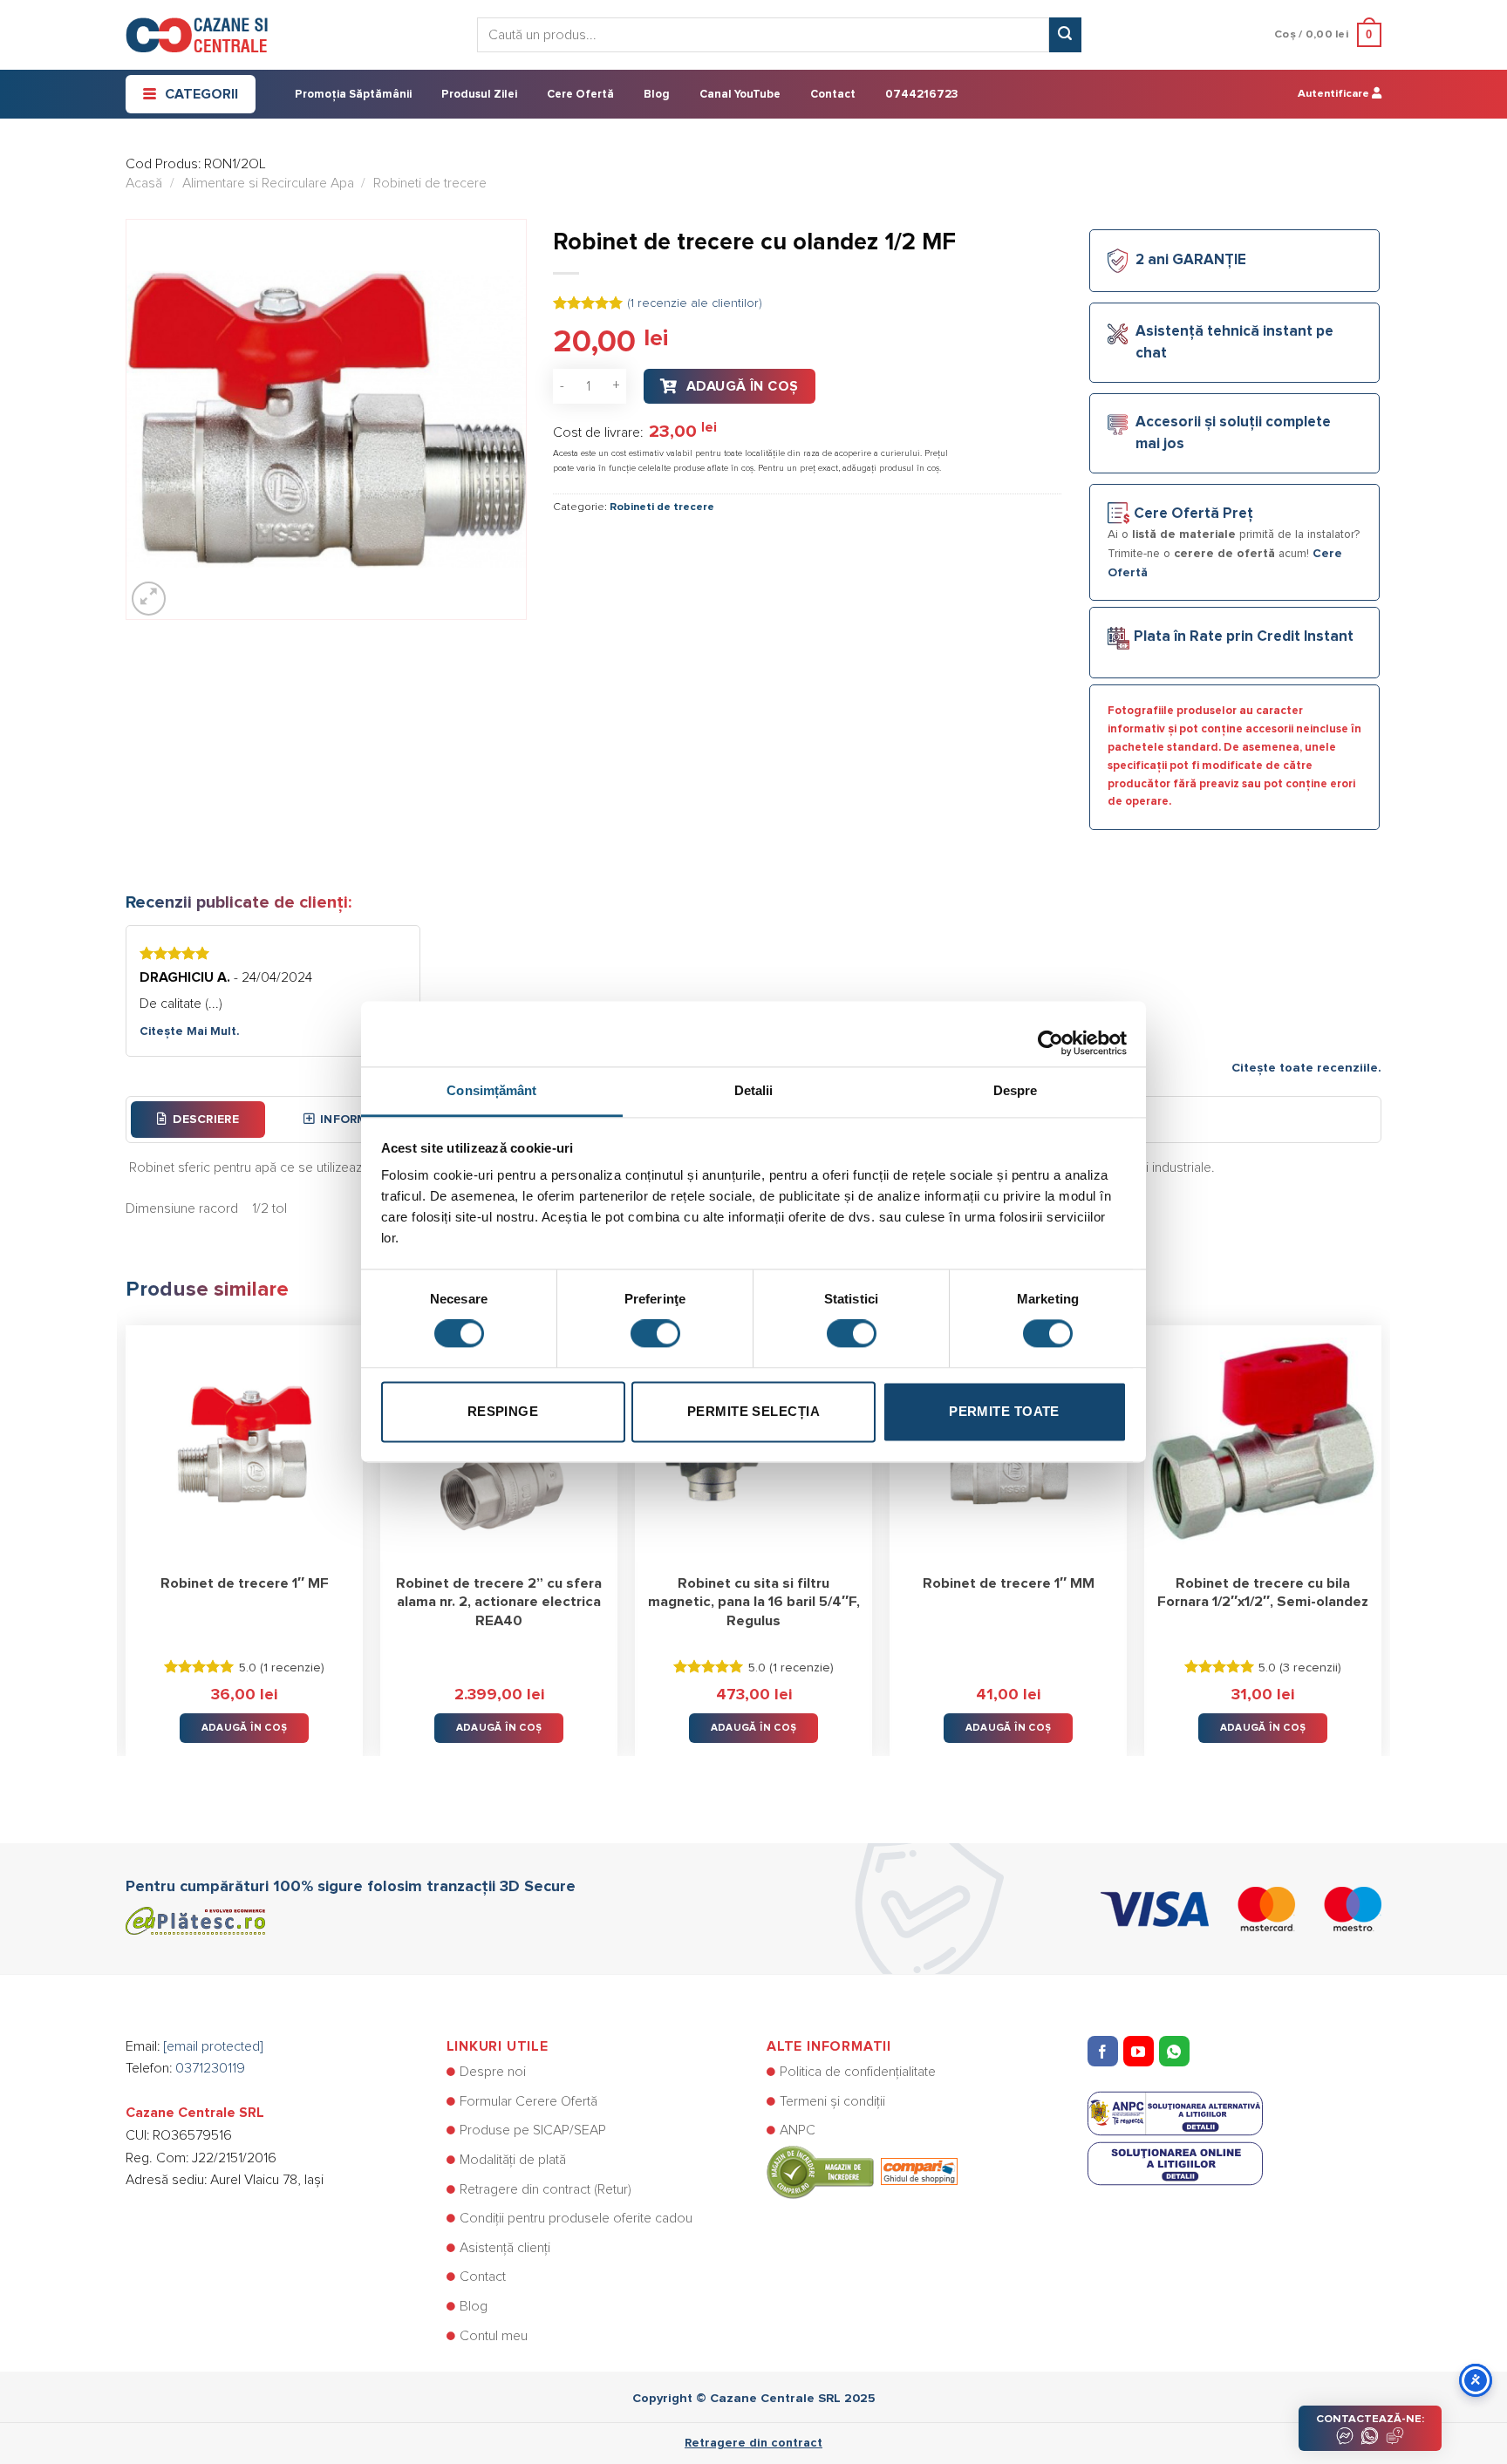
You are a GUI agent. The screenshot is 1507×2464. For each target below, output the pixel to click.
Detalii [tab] (754, 1090)
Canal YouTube (740, 95)
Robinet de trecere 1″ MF (245, 1583)
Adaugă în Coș (743, 386)
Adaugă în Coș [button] (245, 1728)
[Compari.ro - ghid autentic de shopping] (862, 2171)
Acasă (144, 183)
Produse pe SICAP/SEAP (533, 2130)
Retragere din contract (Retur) (546, 2189)
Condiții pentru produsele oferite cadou (576, 2218)
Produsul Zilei (479, 95)
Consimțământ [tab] (491, 1090)
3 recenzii (1310, 1668)
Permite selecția (753, 1411)
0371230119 (210, 2068)
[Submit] (1065, 35)
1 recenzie (292, 1668)
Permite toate (1004, 1411)
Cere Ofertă (580, 95)
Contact (833, 95)
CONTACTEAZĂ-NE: (1370, 2419)
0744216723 (921, 95)
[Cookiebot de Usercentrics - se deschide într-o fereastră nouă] (1050, 1034)
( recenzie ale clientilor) (695, 303)
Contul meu (494, 2336)
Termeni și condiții (832, 2101)
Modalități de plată (513, 2160)
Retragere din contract (753, 2443)
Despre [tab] (1016, 1090)
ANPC (798, 2130)
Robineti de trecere (430, 183)
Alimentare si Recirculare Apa (268, 183)
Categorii (201, 94)
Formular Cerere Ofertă (528, 2101)
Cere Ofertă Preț (1193, 514)
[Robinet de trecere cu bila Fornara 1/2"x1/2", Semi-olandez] (1263, 1444)
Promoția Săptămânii (353, 95)
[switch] (655, 1334)
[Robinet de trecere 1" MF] (244, 1444)
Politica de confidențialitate (858, 2072)
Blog (657, 95)
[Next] (1381, 1528)
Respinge (503, 1411)
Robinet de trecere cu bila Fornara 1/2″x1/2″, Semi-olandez (1263, 1593)
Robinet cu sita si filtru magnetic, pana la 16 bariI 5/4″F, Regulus (754, 1602)
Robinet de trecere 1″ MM (1009, 1583)
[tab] (198, 1120)
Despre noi (493, 2072)
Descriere (206, 1120)
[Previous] (126, 1528)
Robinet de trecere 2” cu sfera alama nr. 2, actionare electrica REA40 (499, 1602)
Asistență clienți (505, 2248)
